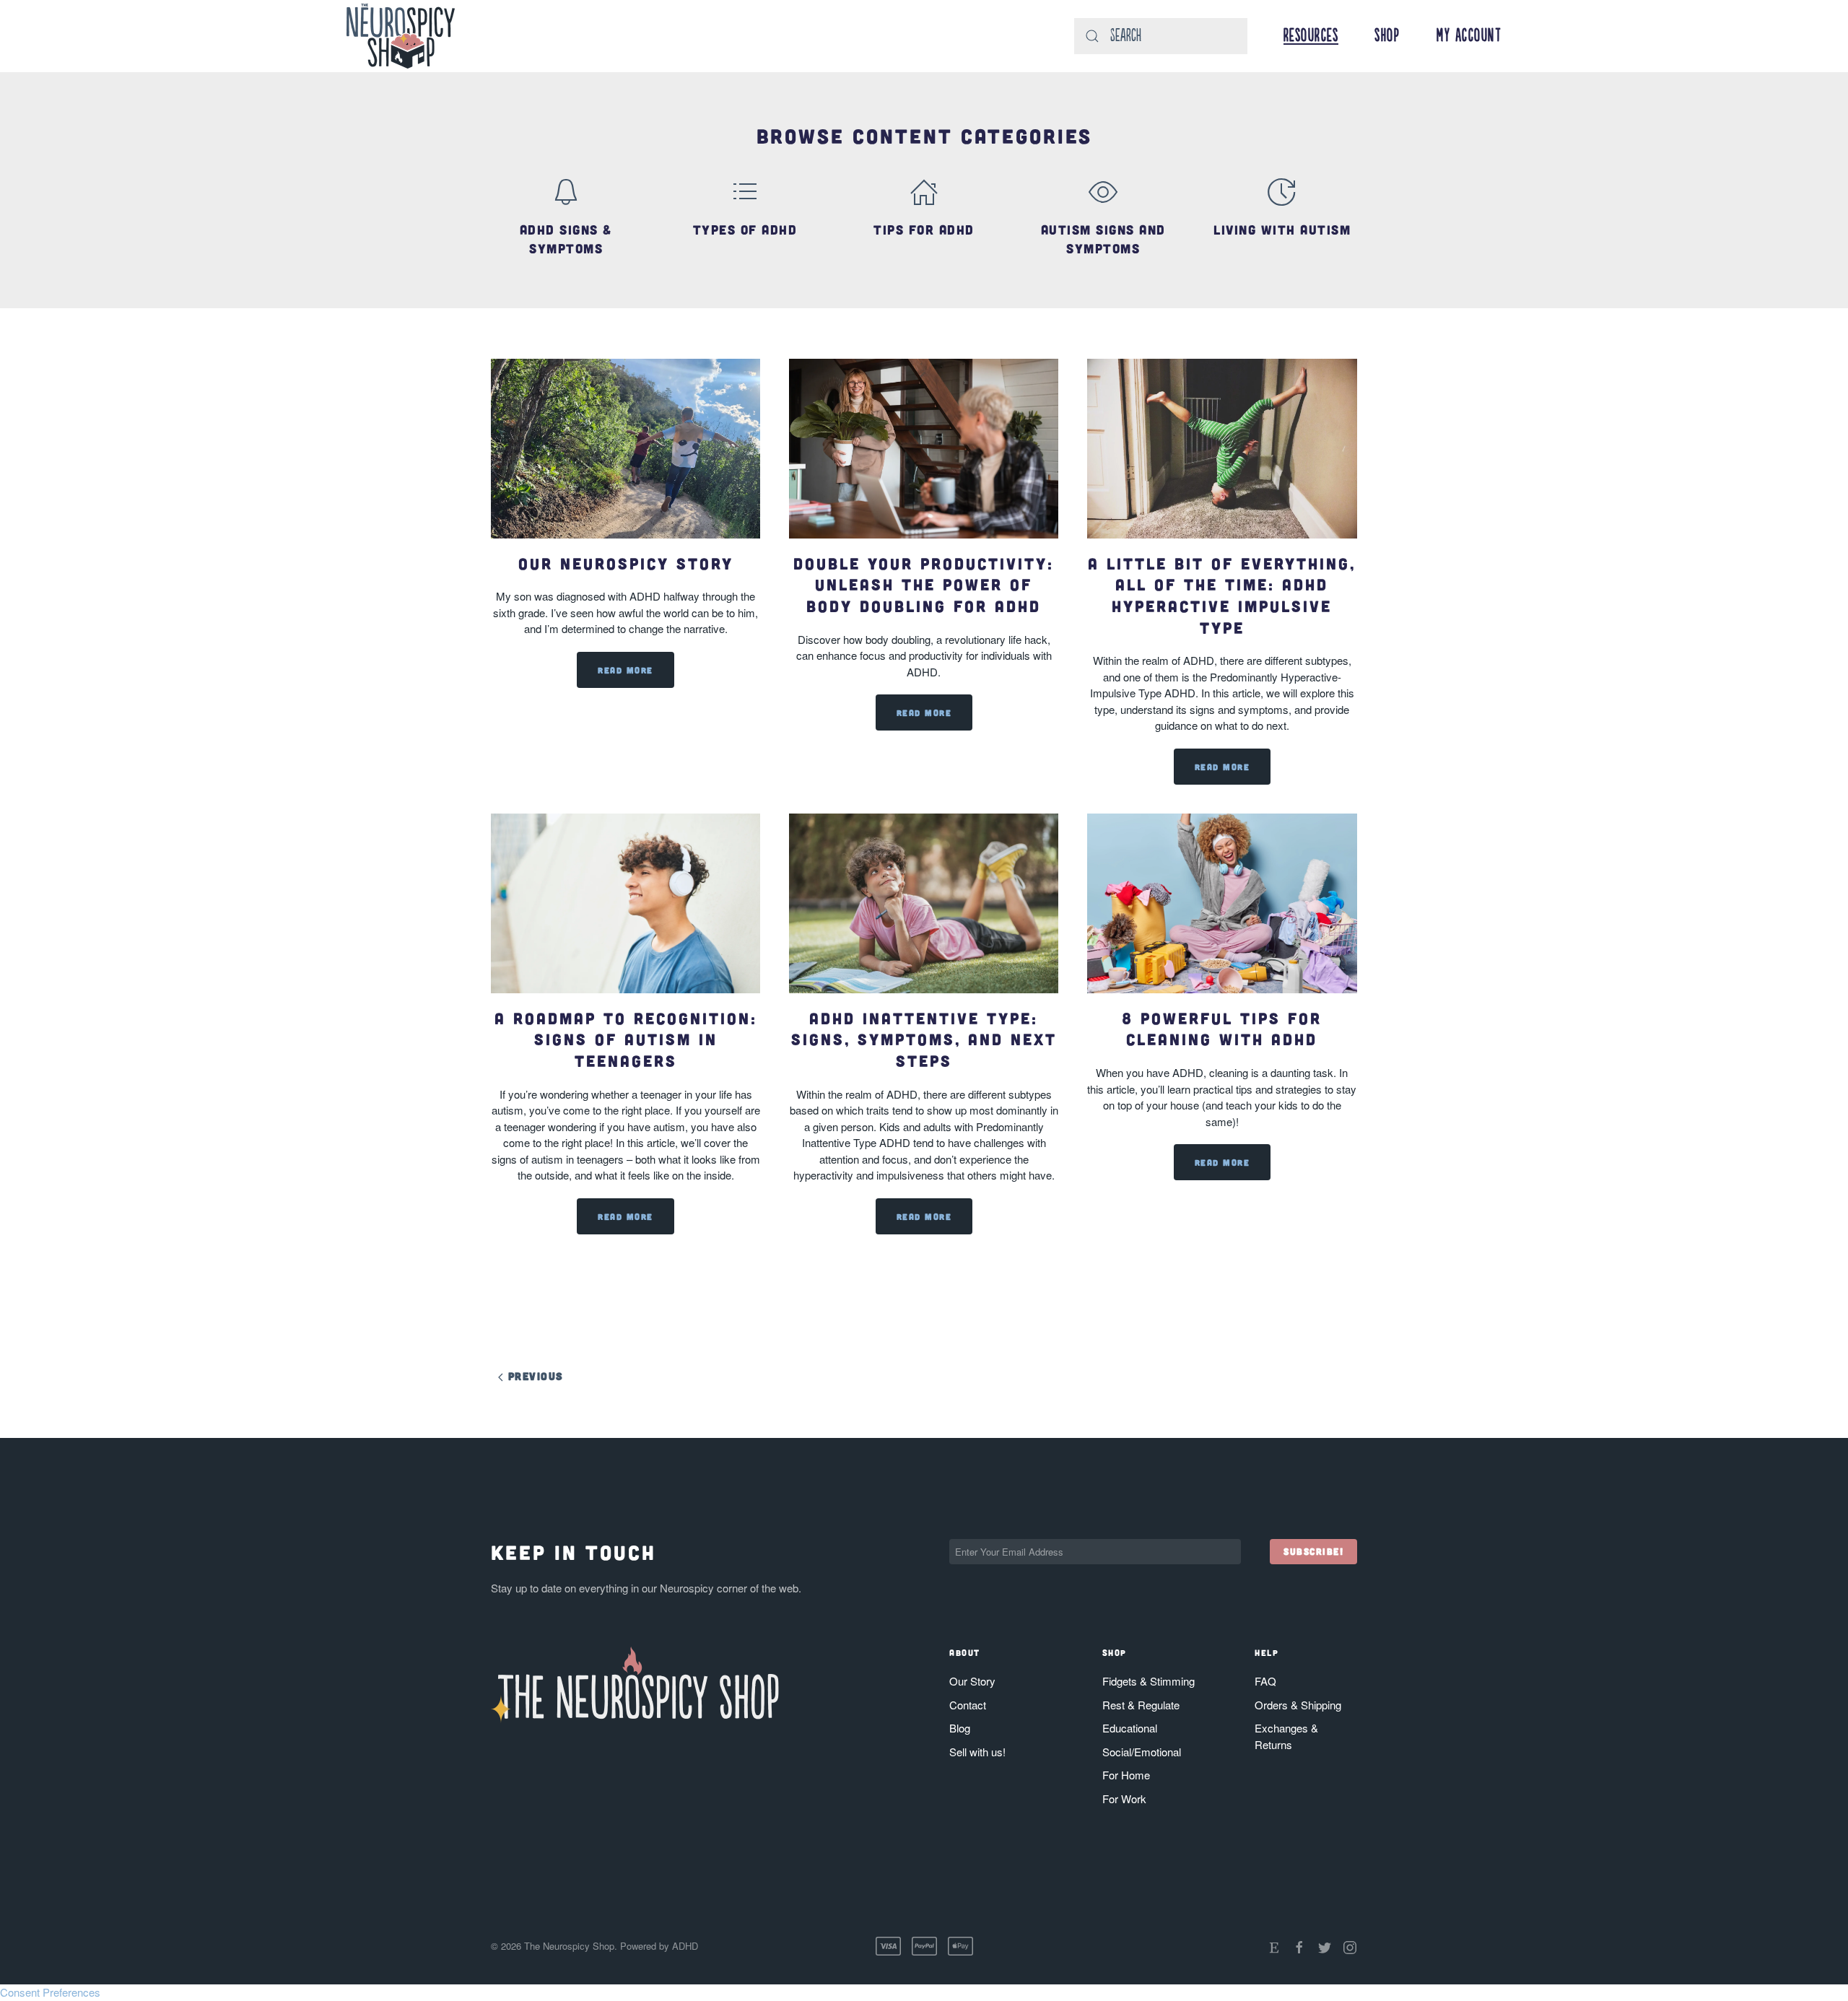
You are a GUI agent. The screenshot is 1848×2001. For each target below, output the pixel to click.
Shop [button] (1387, 36)
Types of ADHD (745, 230)
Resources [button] (1311, 36)
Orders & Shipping (1298, 1705)
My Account (1469, 36)
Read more (626, 670)
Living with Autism (1282, 230)
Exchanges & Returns (1286, 1736)
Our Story (972, 1681)
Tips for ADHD (924, 230)
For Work (1124, 1799)
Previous (533, 1376)
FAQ (1265, 1681)
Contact (968, 1705)
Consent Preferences (50, 1992)
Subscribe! (1313, 1551)
